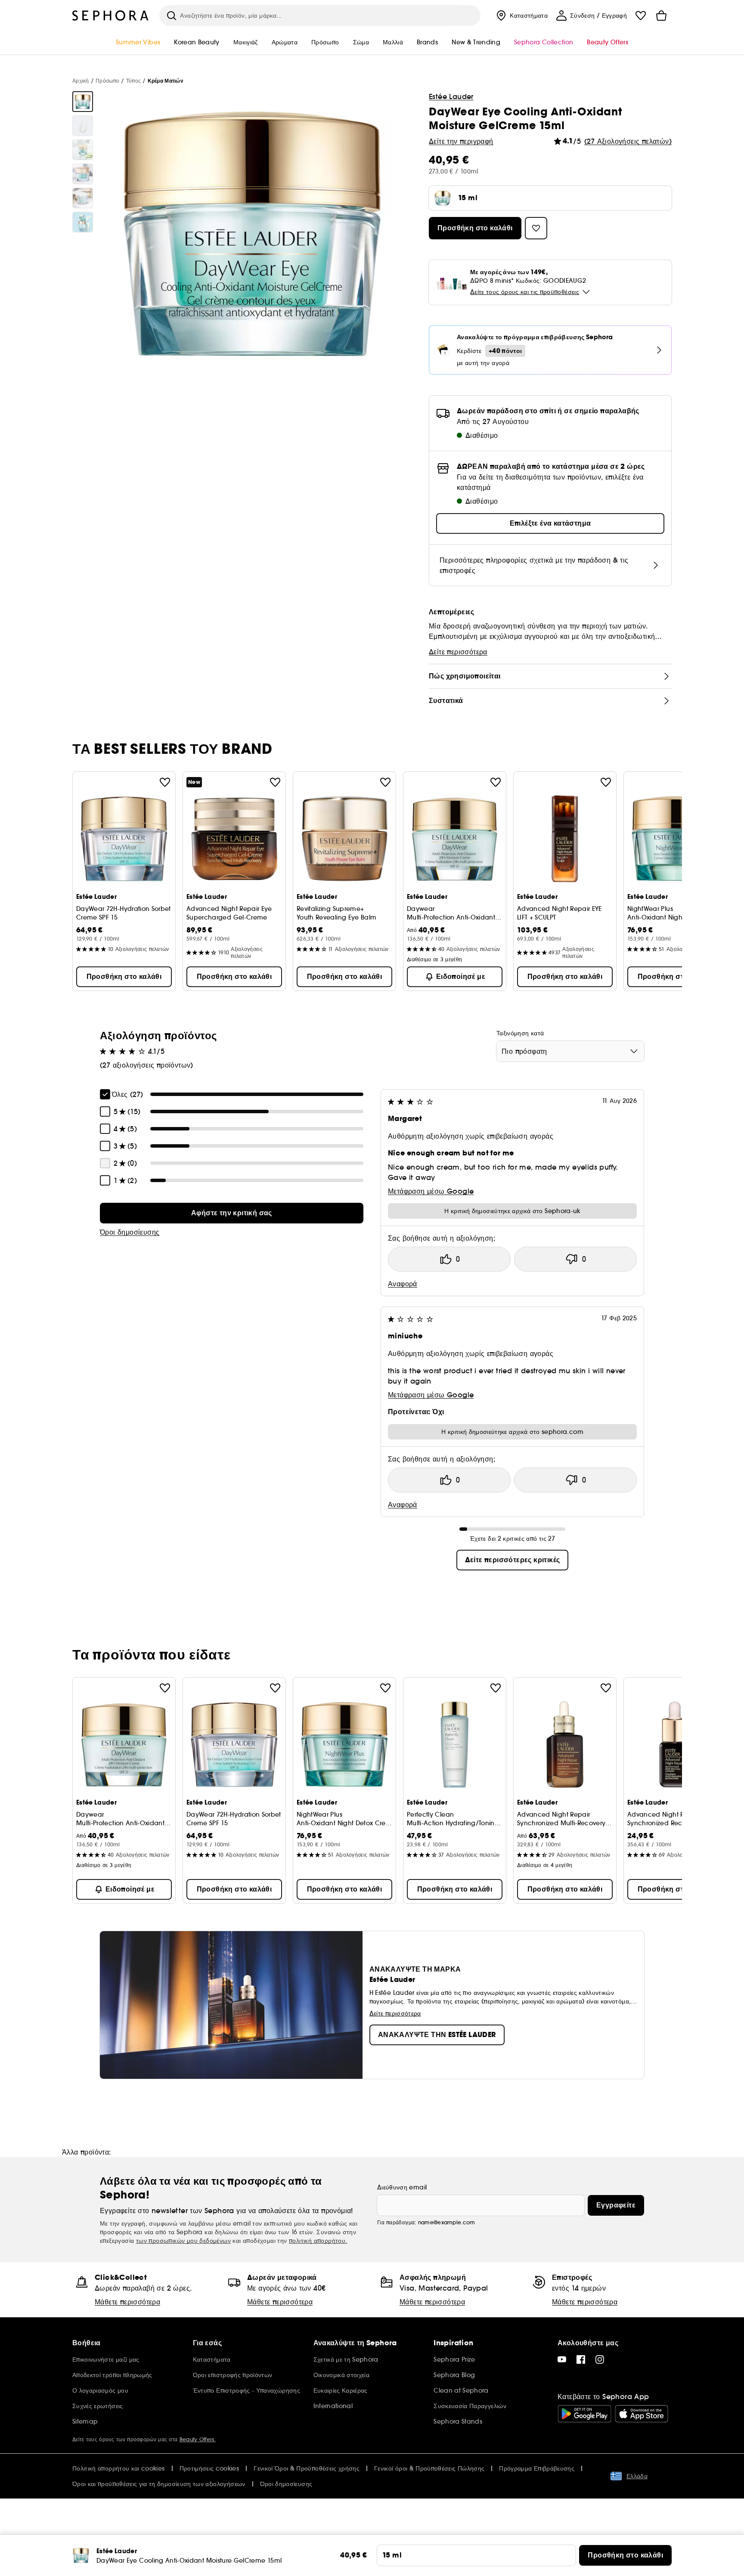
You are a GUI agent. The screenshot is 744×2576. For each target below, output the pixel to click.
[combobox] (570, 1051)
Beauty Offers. (198, 2439)
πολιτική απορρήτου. (318, 2241)
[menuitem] (521, 15)
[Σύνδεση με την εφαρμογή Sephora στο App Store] (642, 2414)
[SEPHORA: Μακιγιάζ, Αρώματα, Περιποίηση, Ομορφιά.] (111, 15)
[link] (232, 1213)
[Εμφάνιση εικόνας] (83, 102)
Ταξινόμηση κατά (520, 1033)
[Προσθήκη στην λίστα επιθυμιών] (165, 782)
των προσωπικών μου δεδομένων (183, 2241)
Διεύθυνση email (402, 2187)
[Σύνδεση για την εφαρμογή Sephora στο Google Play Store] (584, 2414)
